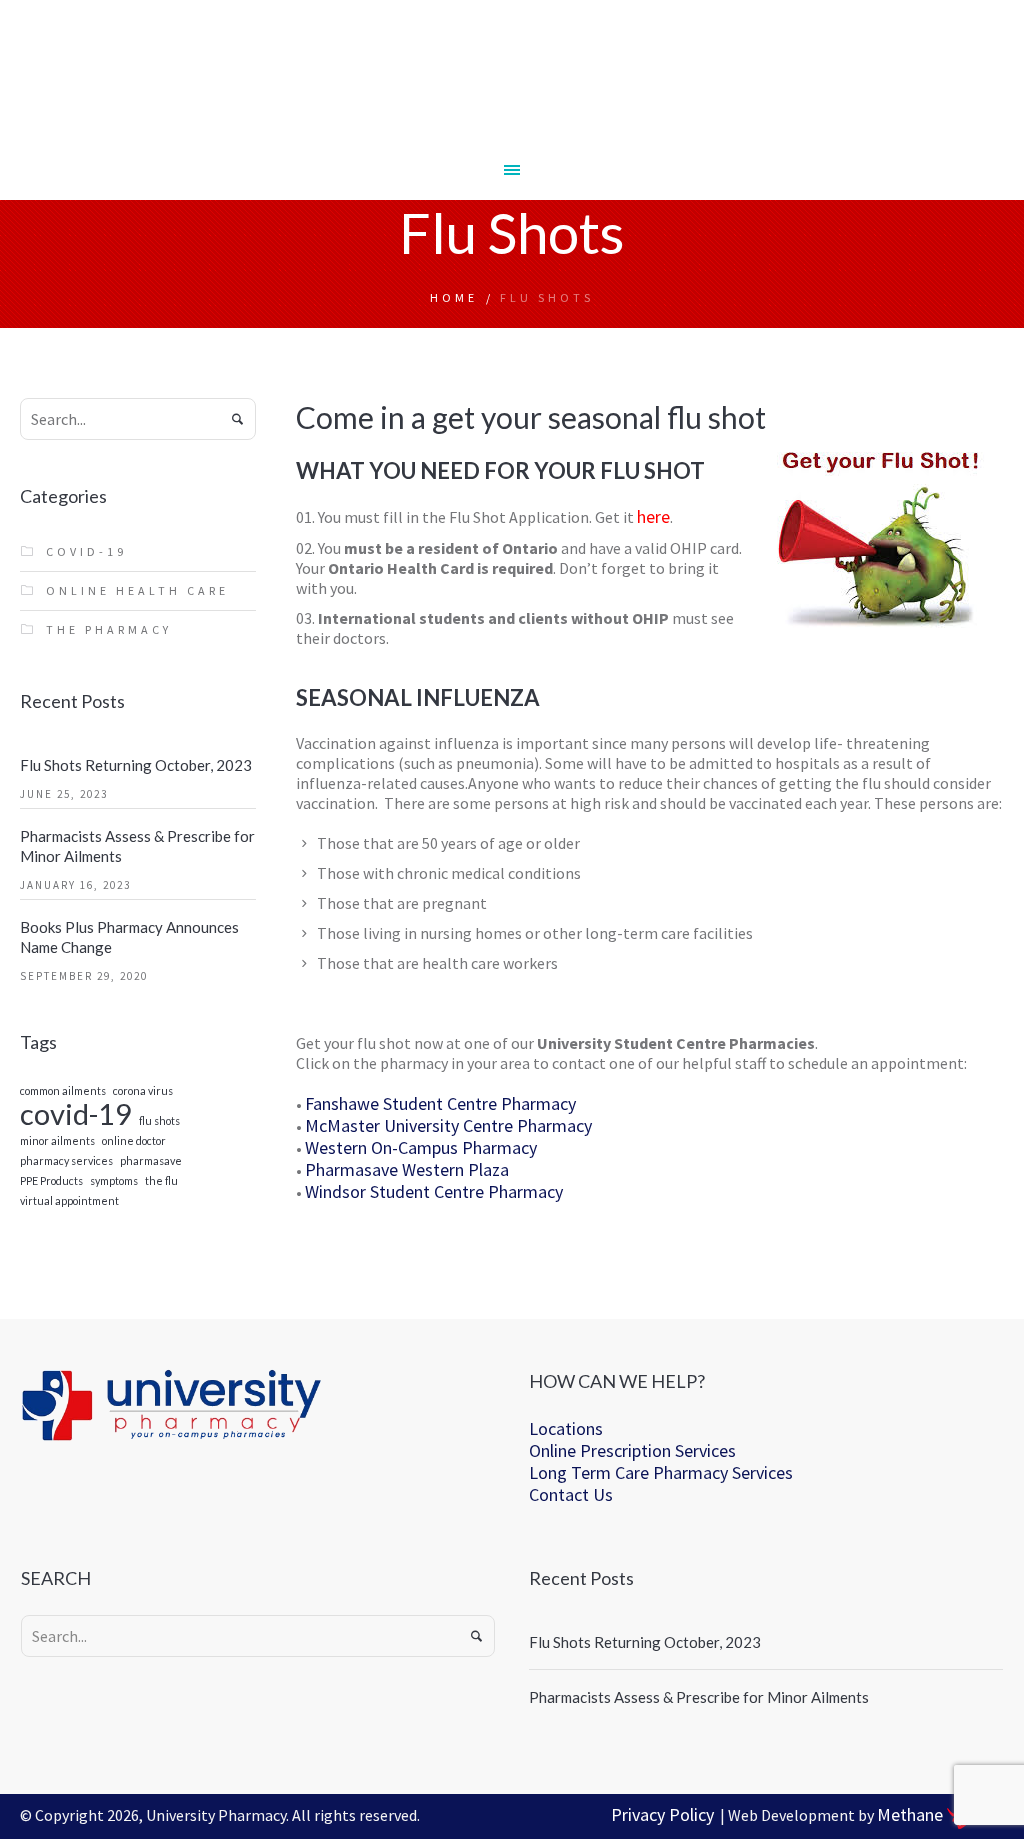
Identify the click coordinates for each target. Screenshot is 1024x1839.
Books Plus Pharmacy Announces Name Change (129, 937)
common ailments (63, 1091)
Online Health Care (137, 590)
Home (454, 297)
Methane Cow (940, 1814)
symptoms (114, 1181)
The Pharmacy (109, 629)
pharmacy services (66, 1161)
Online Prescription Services (632, 1450)
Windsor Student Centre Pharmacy (434, 1191)
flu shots (159, 1121)
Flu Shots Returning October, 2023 (136, 765)
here (653, 516)
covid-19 (76, 1113)
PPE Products (51, 1181)
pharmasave (151, 1161)
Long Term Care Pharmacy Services (661, 1472)
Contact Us (571, 1494)
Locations (566, 1428)
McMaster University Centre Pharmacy (448, 1125)
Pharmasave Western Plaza (407, 1169)
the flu (161, 1181)
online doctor (134, 1141)
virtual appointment (69, 1201)
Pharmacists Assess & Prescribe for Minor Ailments (137, 846)
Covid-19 (86, 551)
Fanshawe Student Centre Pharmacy (440, 1103)
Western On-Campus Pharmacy (421, 1147)
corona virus (143, 1091)
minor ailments (57, 1141)
